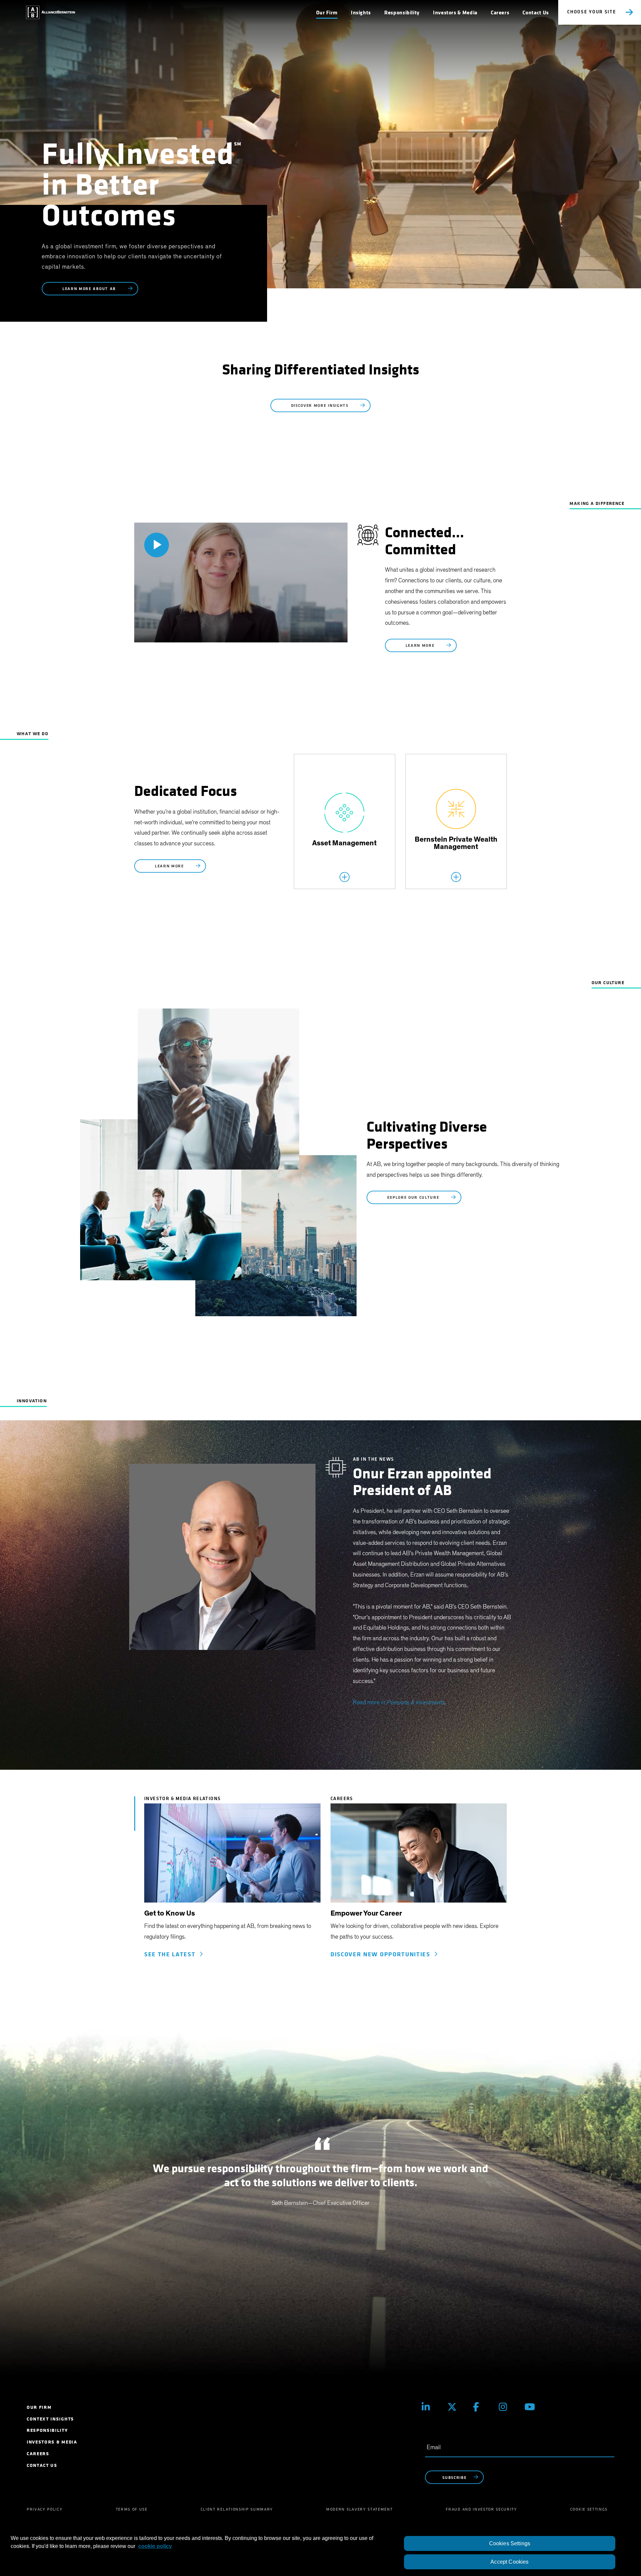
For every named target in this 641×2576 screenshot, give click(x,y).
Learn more (421, 646)
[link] (232, 1856)
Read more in (399, 1703)
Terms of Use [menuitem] (132, 2509)
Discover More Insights (321, 406)
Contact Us (536, 13)
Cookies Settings (510, 2543)
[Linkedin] (430, 2407)
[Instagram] (507, 2407)
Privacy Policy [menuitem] (45, 2509)
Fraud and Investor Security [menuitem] (481, 2509)
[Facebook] (481, 2407)
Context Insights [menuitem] (50, 2419)
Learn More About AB (90, 289)
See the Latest (172, 1954)
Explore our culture (414, 1198)
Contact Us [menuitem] (42, 2465)
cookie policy (155, 2546)
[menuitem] (327, 13)
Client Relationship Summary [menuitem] (237, 2509)
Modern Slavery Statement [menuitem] (359, 2509)
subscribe (454, 2478)
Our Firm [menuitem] (39, 2407)
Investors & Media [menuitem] (52, 2442)
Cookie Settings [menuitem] (589, 2509)
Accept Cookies (509, 2562)
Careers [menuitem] (38, 2454)
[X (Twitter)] (455, 2407)
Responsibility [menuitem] (47, 2430)
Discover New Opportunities (382, 1954)
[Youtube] (532, 2407)
